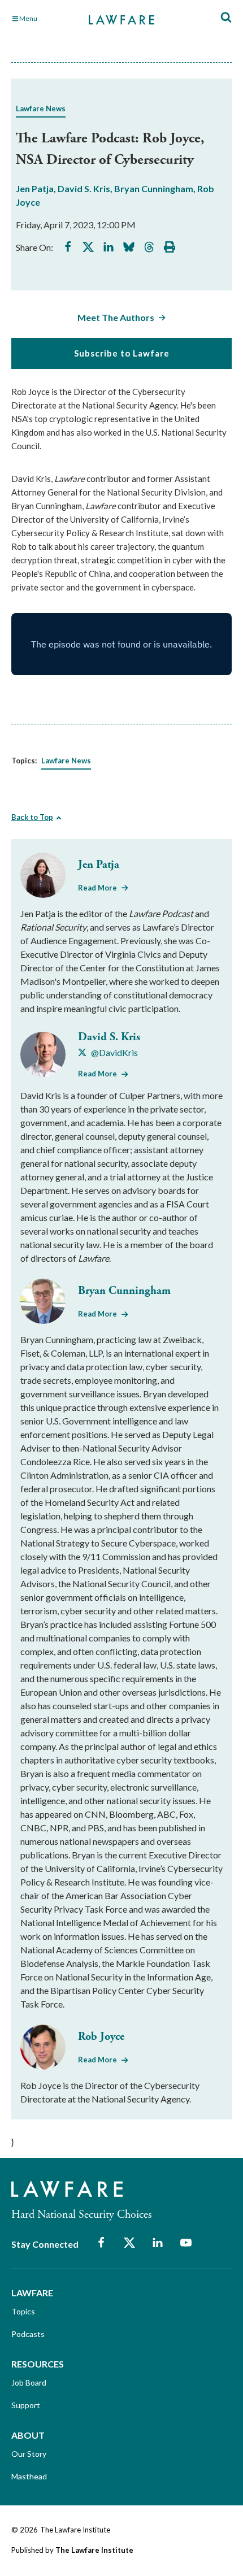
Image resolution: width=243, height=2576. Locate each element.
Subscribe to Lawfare (122, 353)
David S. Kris (84, 188)
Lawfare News (41, 108)
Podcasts (28, 2334)
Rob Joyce (101, 2037)
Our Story (29, 2454)
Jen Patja (35, 188)
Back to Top (32, 817)
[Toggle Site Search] (226, 18)
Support (26, 2405)
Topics (23, 2311)
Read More (97, 888)
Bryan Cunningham (154, 188)
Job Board (29, 2382)
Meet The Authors (116, 317)
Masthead (29, 2476)
